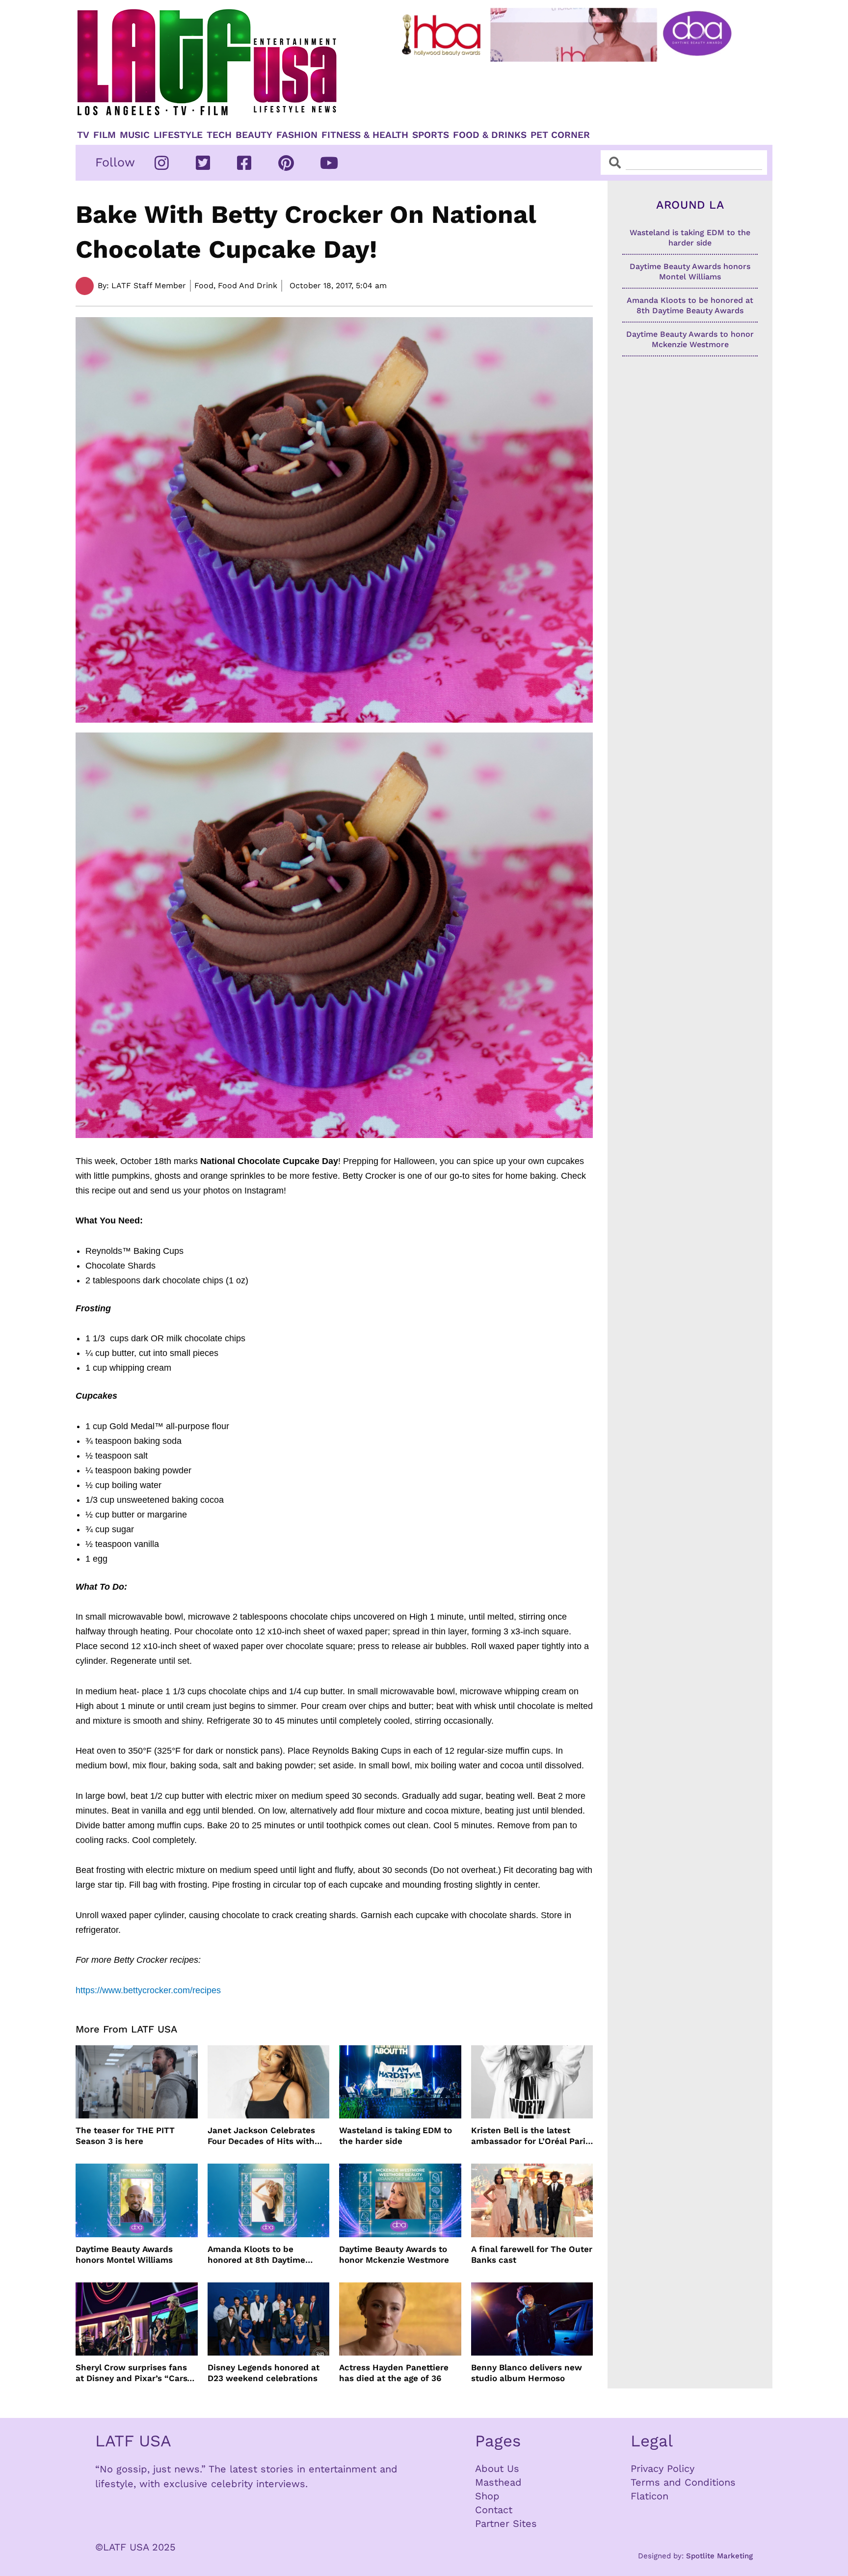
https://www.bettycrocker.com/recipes (148, 1990)
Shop (487, 2496)
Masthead (498, 2482)
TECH (219, 135)
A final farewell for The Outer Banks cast (532, 2254)
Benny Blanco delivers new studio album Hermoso (527, 2373)
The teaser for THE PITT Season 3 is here (125, 2136)
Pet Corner (560, 135)
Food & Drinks (490, 135)
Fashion (297, 135)
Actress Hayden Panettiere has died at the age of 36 (394, 2373)
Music (135, 135)
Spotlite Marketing (719, 2556)
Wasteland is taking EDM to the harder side (396, 2136)
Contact (494, 2510)
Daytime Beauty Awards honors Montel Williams (124, 2254)
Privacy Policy (662, 2468)
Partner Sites (506, 2523)
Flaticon (649, 2496)
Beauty (254, 135)
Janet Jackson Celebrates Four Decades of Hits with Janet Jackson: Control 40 (262, 2136)
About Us (497, 2468)
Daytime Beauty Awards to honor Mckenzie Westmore (394, 2254)
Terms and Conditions (683, 2482)
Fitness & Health (365, 135)
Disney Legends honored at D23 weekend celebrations (264, 2373)
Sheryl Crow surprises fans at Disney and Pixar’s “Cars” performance (133, 2373)
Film (105, 135)
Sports (431, 135)
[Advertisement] (575, 92)
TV (83, 135)
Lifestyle (178, 135)
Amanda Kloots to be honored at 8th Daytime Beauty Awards (256, 2255)
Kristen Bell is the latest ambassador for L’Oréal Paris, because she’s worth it (532, 2136)
